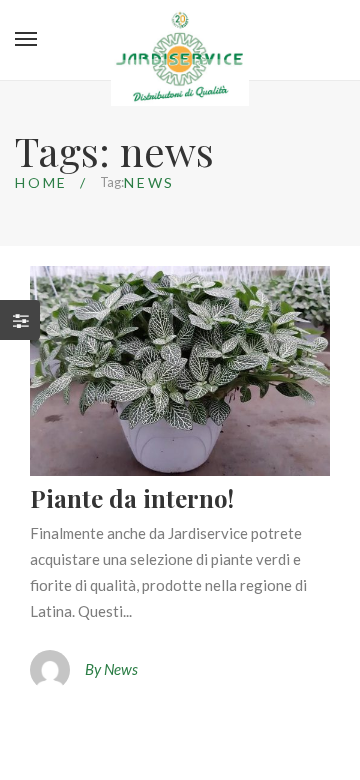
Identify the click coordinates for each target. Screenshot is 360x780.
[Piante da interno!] (180, 371)
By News (111, 669)
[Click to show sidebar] (20, 320)
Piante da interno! (132, 498)
